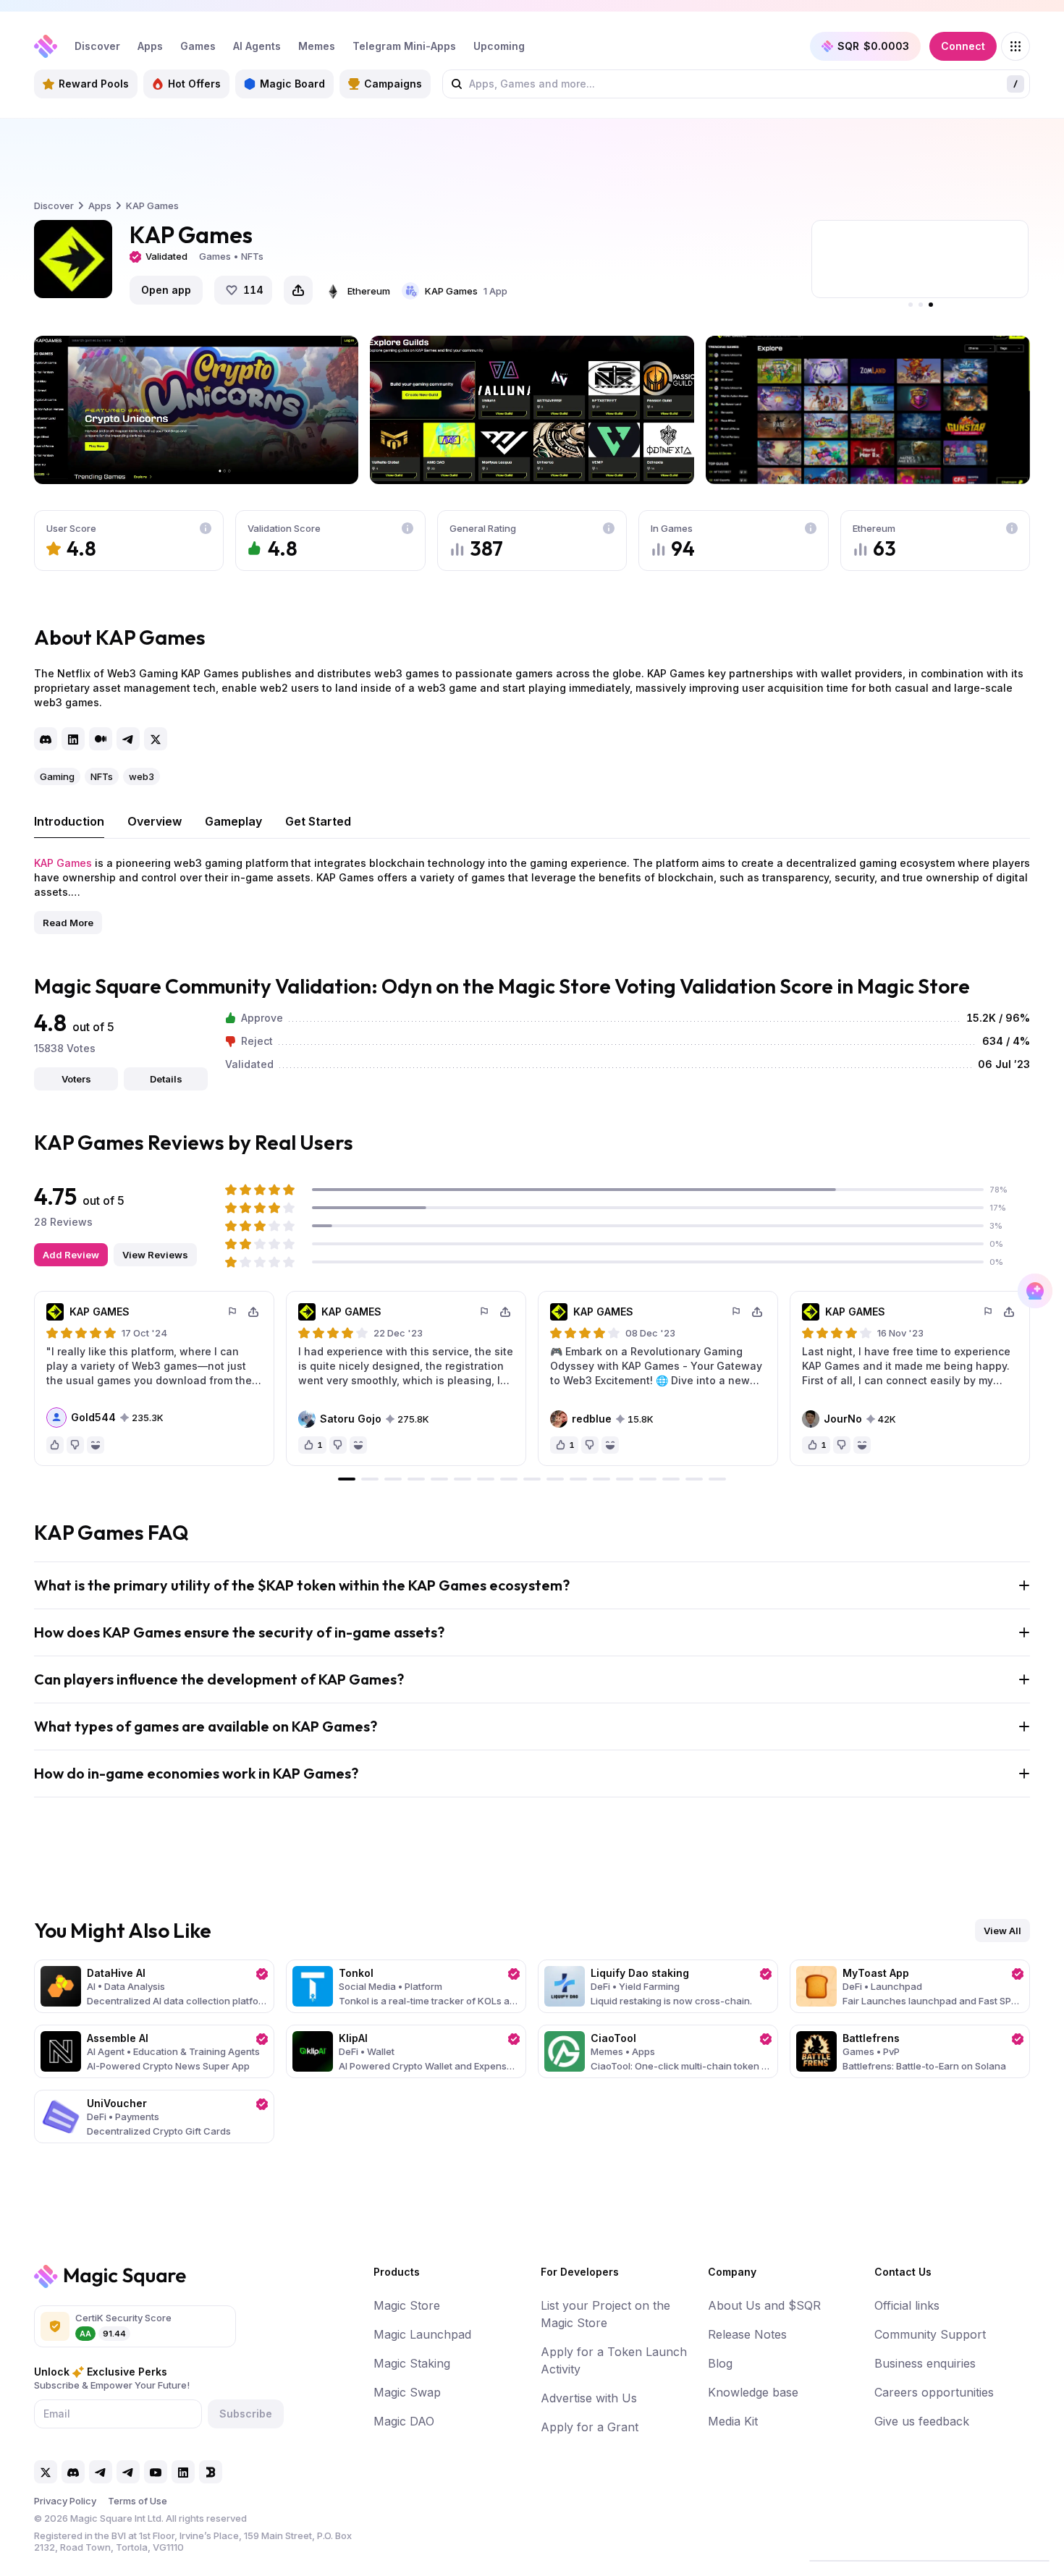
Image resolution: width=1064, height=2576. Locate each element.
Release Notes (747, 2334)
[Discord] (46, 739)
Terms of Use (138, 2501)
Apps (150, 46)
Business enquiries (925, 2363)
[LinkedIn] (73, 739)
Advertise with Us (589, 2398)
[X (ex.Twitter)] (156, 739)
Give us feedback (922, 2421)
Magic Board (292, 84)
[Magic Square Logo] (46, 46)
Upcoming (499, 46)
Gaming (57, 776)
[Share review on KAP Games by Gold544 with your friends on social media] (253, 1312)
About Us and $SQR (764, 2305)
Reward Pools (94, 84)
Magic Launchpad (422, 2334)
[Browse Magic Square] (1016, 46)
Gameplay (233, 821)
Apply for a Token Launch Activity (614, 2360)
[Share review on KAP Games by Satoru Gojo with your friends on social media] (505, 1312)
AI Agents (257, 46)
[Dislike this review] (75, 1445)
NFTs (102, 776)
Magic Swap (407, 2392)
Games (198, 46)
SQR (873, 46)
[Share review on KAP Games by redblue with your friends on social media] (757, 1312)
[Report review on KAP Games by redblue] (737, 1312)
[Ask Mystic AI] (1035, 1291)
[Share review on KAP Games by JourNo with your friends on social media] (1009, 1312)
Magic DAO (404, 2421)
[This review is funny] (96, 1445)
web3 (142, 776)
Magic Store (407, 2305)
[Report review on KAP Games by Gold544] (233, 1312)
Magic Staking (412, 2363)
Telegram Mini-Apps (404, 46)
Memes (317, 46)
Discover (97, 46)
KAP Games (63, 863)
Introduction (69, 821)
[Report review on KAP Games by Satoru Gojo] (485, 1312)
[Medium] (101, 739)
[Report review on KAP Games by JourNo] (989, 1312)
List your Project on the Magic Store (605, 2314)
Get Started (318, 821)
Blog (720, 2363)
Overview (155, 821)
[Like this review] (55, 1445)
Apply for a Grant (590, 2427)
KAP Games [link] (152, 206)
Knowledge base (753, 2392)
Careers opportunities (934, 2392)
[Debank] (211, 2472)
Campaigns (393, 84)
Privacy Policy (65, 2501)
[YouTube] (156, 2472)
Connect (963, 46)
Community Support (930, 2334)
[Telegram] (128, 739)
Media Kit (733, 2421)
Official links (907, 2305)
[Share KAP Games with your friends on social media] (298, 290)
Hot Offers (194, 84)
